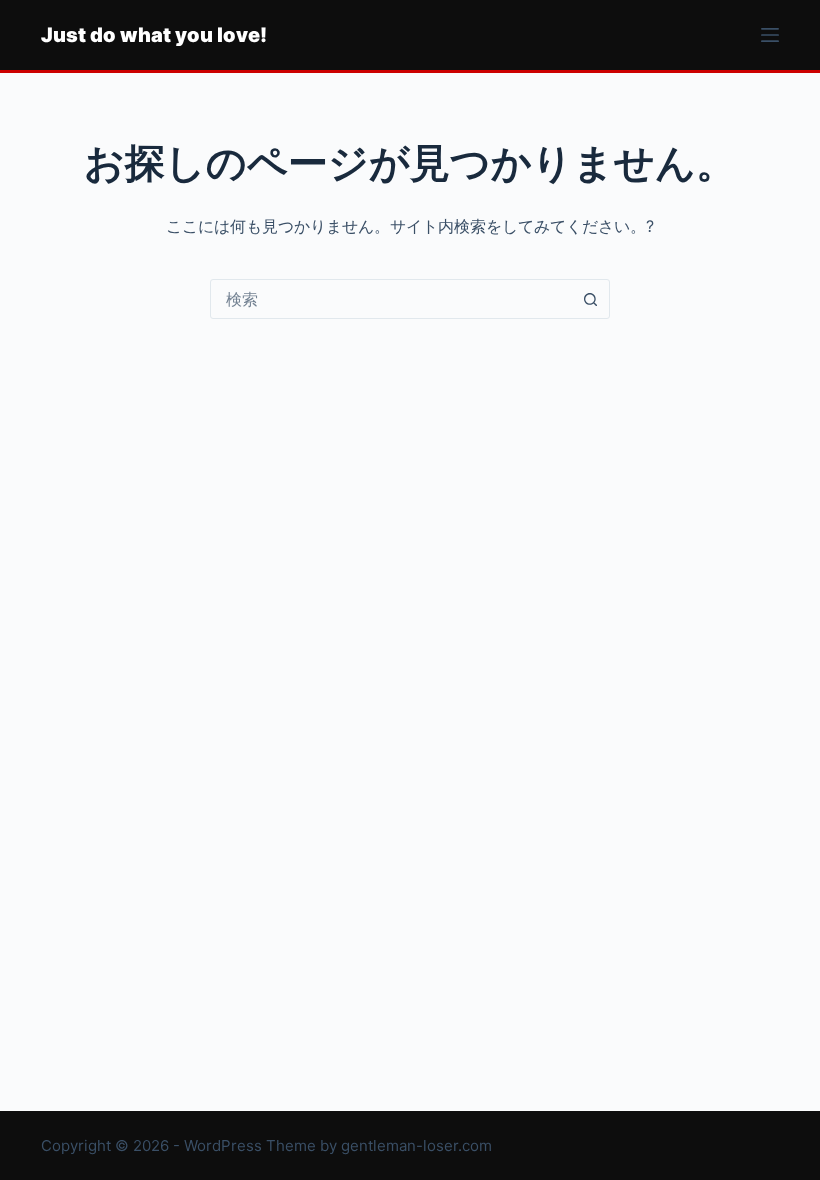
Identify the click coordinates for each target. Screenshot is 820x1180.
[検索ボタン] (590, 299)
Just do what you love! (154, 35)
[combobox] (391, 299)
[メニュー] (770, 35)
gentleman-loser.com (416, 1145)
